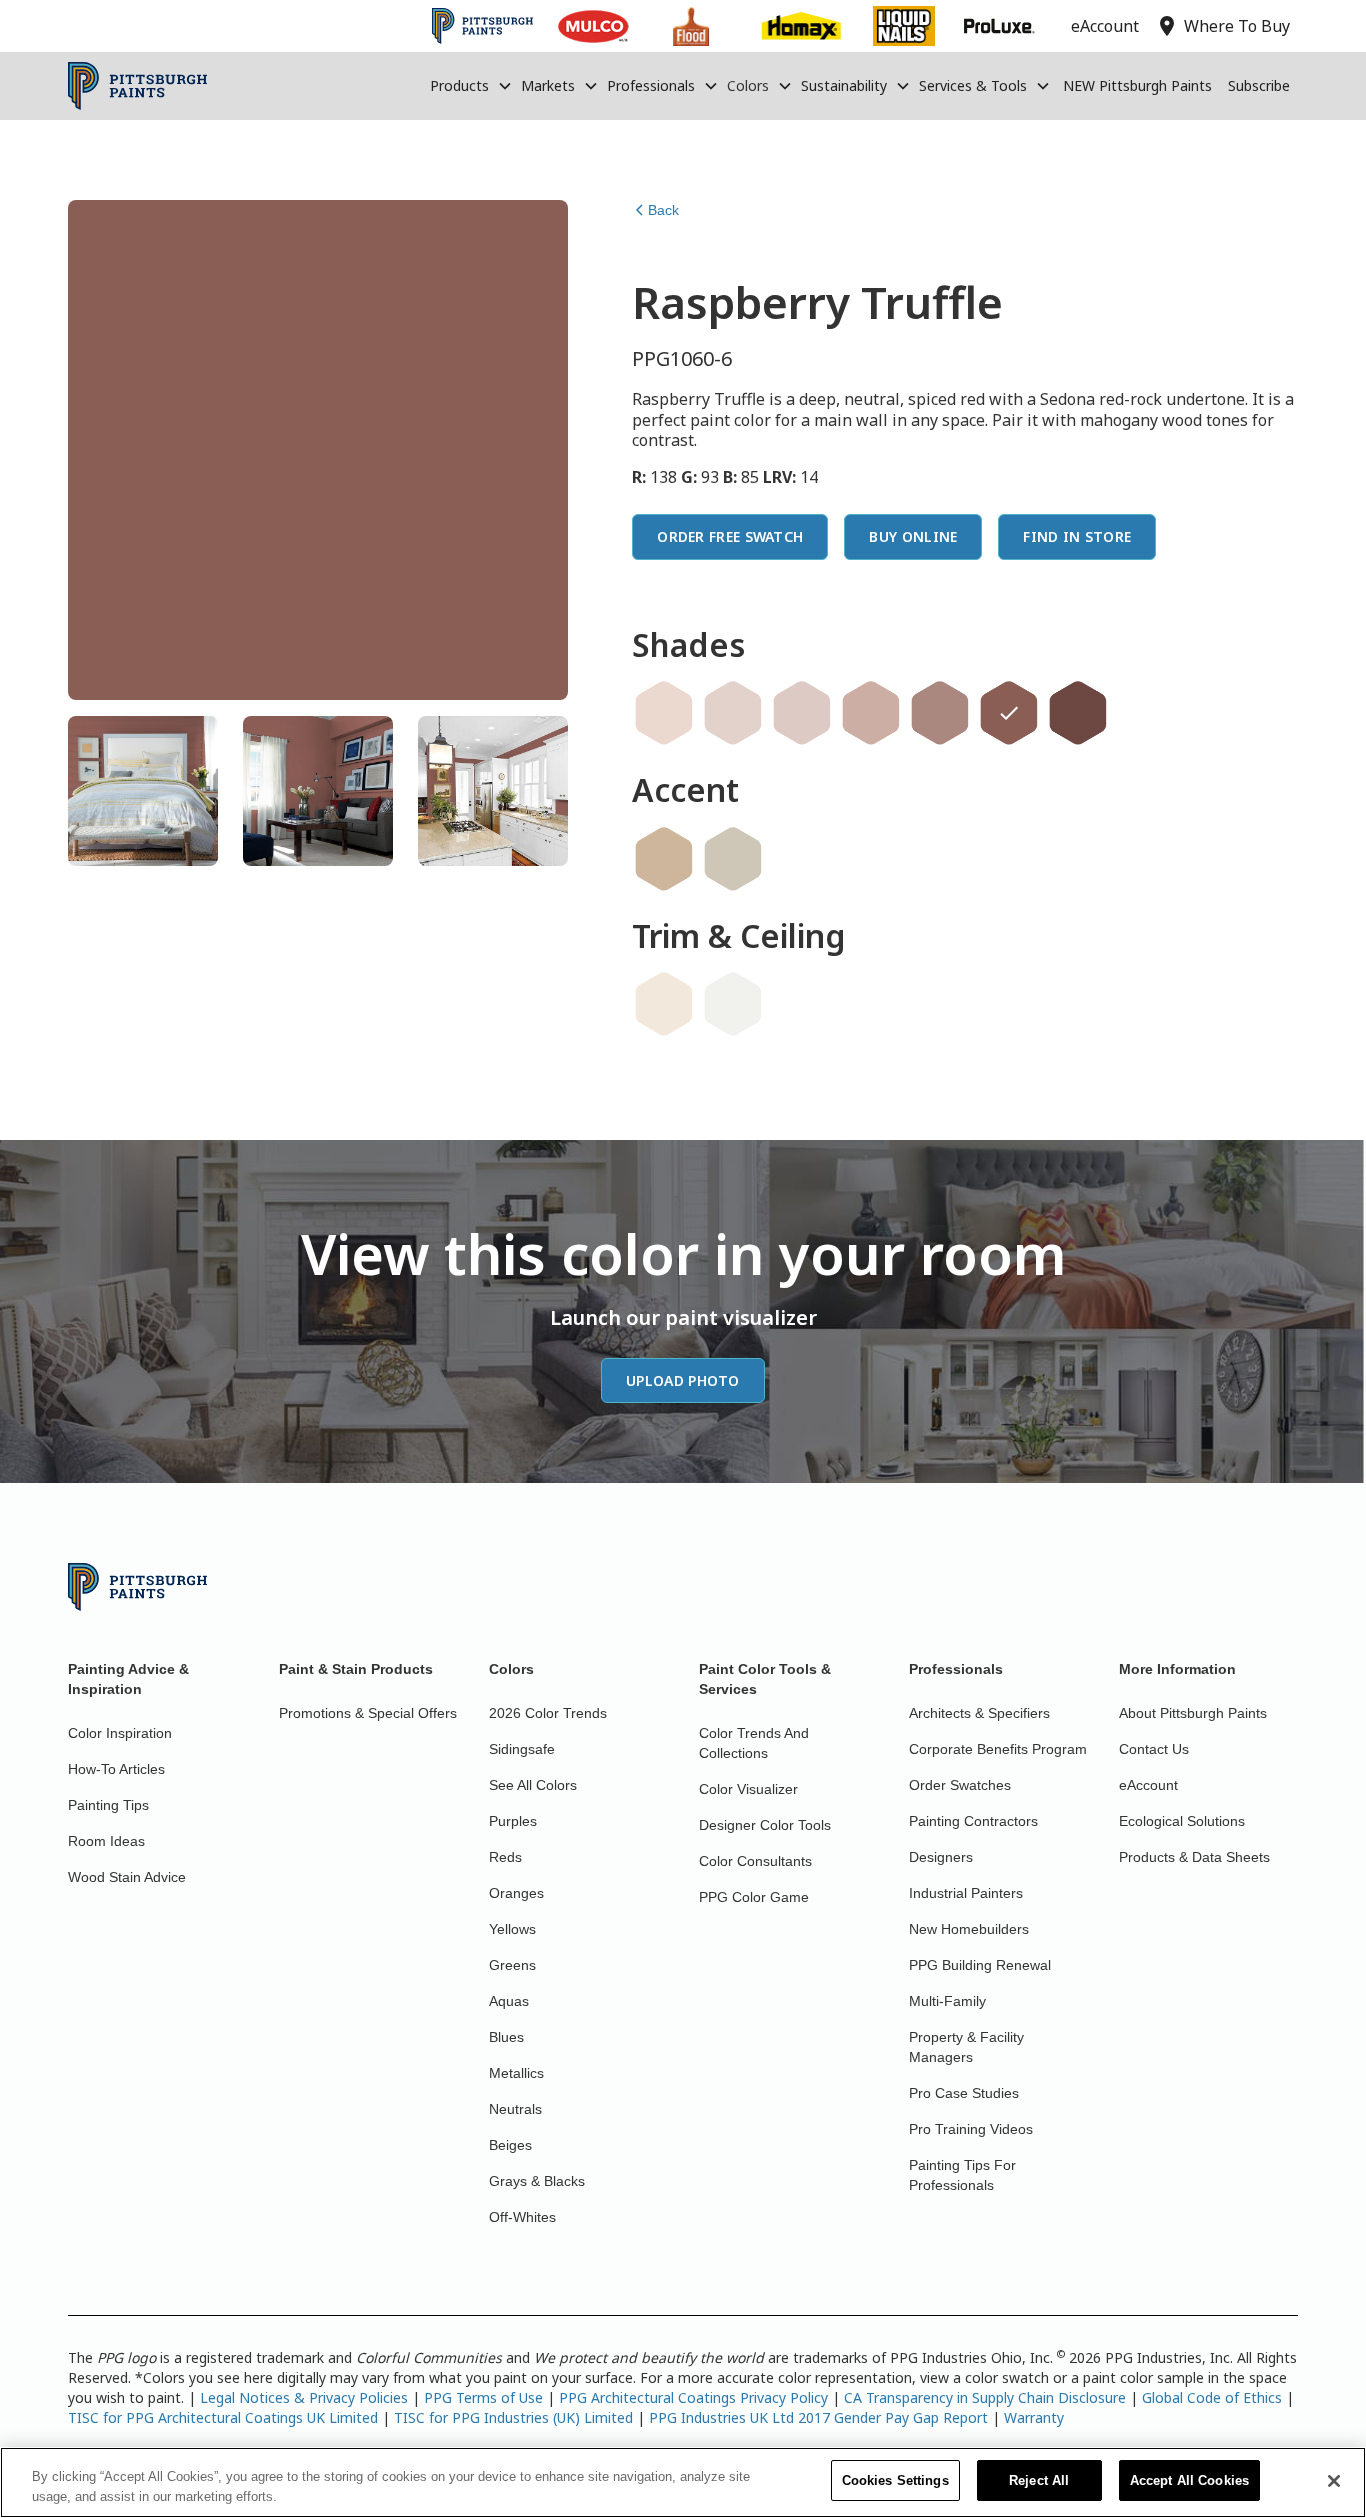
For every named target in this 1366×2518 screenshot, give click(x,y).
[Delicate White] (733, 1004)
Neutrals (515, 2109)
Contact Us (1154, 1749)
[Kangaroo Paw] (802, 713)
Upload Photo (683, 1380)
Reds (505, 1857)
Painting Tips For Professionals (962, 2175)
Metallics (516, 2073)
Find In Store (1077, 536)
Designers (941, 1857)
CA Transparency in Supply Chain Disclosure (985, 2397)
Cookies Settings (895, 2480)
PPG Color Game (754, 1897)
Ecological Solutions (1182, 1821)
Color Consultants (755, 1861)
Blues (506, 2037)
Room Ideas (106, 1841)
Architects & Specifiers (979, 1713)
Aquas (509, 2001)
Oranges (516, 1893)
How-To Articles (116, 1769)
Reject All (1039, 2480)
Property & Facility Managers (966, 2047)
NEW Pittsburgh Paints (1137, 85)
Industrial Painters (966, 1893)
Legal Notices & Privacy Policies (304, 2397)
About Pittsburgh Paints (1193, 1713)
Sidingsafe (522, 1749)
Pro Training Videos (971, 2129)
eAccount (1148, 1785)
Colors (748, 85)
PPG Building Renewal (980, 1965)
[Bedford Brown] (940, 713)
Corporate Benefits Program (998, 1749)
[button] (471, 86)
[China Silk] (733, 713)
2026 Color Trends (548, 1713)
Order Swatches (960, 1785)
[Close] (1334, 2481)
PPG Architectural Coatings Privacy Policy (693, 2397)
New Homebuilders (969, 1929)
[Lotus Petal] (664, 1004)
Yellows (512, 1929)
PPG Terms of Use (483, 2397)
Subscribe (1259, 85)
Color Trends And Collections (754, 1743)
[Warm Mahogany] (1078, 713)
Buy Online (913, 536)
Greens (512, 1965)
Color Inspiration (120, 1733)
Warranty (1034, 2417)
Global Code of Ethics (1212, 2397)
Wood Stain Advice (127, 1877)
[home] (137, 86)
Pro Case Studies (964, 2093)
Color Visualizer (748, 1789)
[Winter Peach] (664, 713)
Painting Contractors (973, 1821)
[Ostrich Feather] (733, 859)
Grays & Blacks (537, 2181)
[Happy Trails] (664, 859)
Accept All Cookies (1189, 2480)
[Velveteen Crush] (871, 713)
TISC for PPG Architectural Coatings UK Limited (223, 2417)
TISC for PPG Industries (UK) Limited (513, 2417)
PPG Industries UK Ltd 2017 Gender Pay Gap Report (818, 2417)
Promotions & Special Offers (368, 1713)
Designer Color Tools (765, 1825)
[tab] (143, 791)
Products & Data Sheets (1194, 1857)
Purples (513, 1821)
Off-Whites (522, 2217)
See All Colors (533, 1785)
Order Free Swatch (730, 536)
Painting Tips (108, 1805)
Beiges (510, 2145)
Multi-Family (947, 2001)
